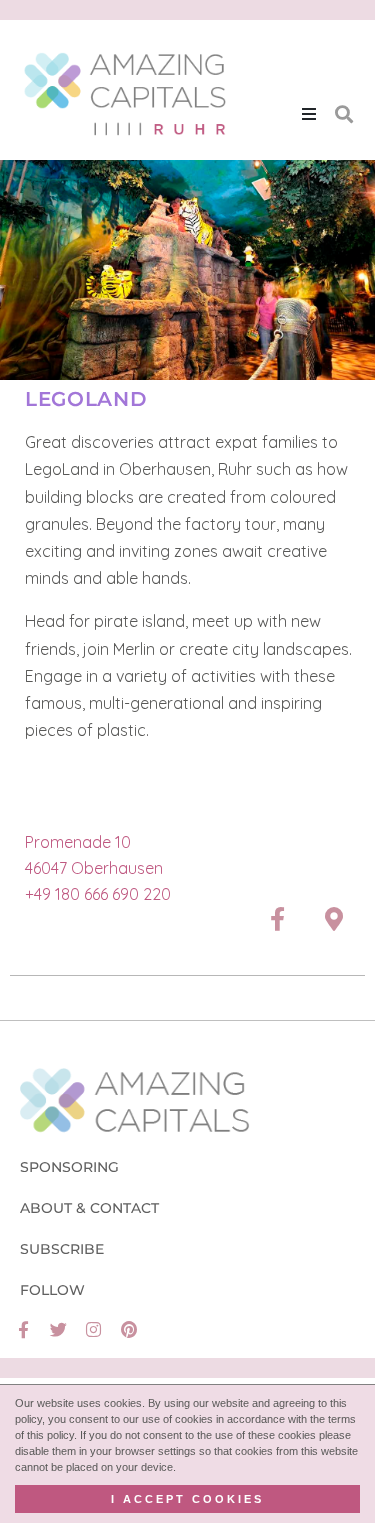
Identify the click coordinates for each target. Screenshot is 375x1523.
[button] (309, 114)
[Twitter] (58, 1329)
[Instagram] (93, 1329)
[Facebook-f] (23, 1329)
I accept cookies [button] (187, 1499)
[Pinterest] (128, 1329)
